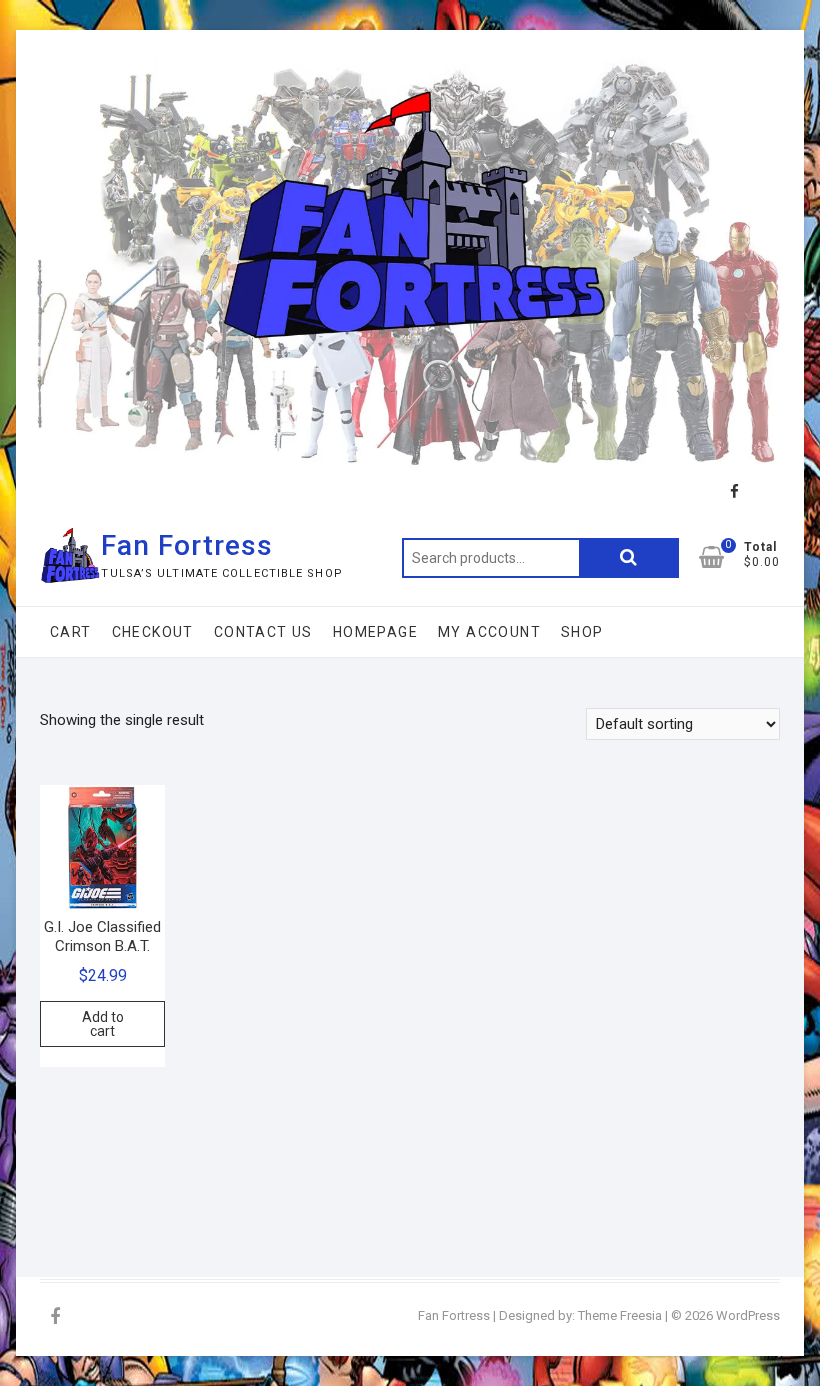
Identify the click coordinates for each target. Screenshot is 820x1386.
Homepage (375, 632)
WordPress (748, 1315)
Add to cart (103, 1024)
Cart (71, 632)
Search (629, 558)
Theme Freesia (620, 1315)
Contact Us (263, 632)
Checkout (153, 632)
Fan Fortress (187, 545)
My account (489, 632)
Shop (582, 632)
